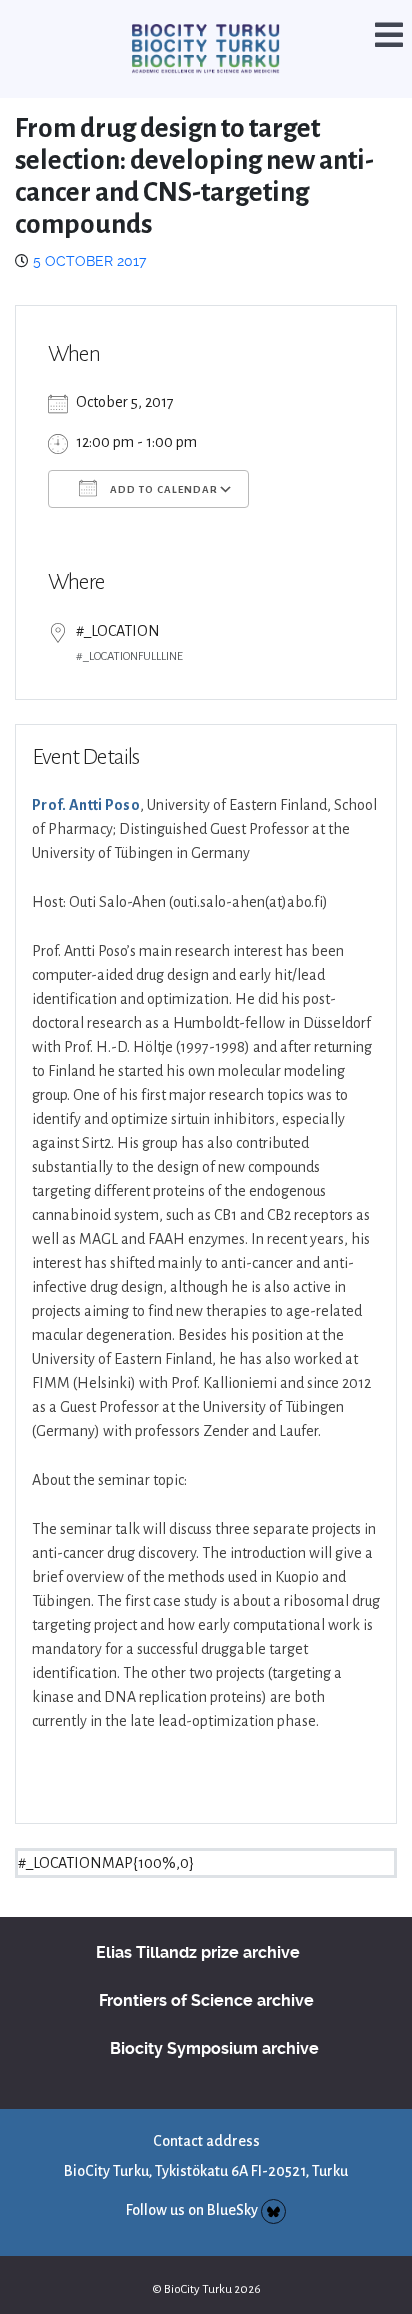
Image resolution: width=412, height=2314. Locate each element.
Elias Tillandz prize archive (198, 1925)
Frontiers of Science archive (206, 1973)
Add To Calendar (162, 462)
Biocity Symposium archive (214, 2021)
